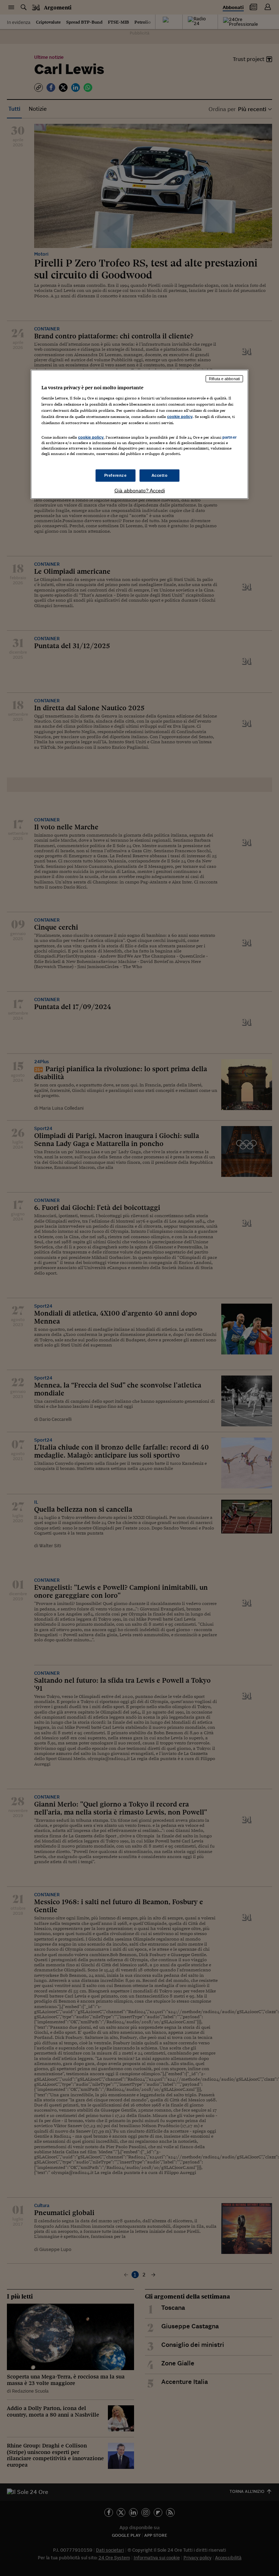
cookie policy (180, 416)
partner (229, 437)
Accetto (160, 475)
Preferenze (116, 475)
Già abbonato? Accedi (140, 491)
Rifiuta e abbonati (224, 379)
